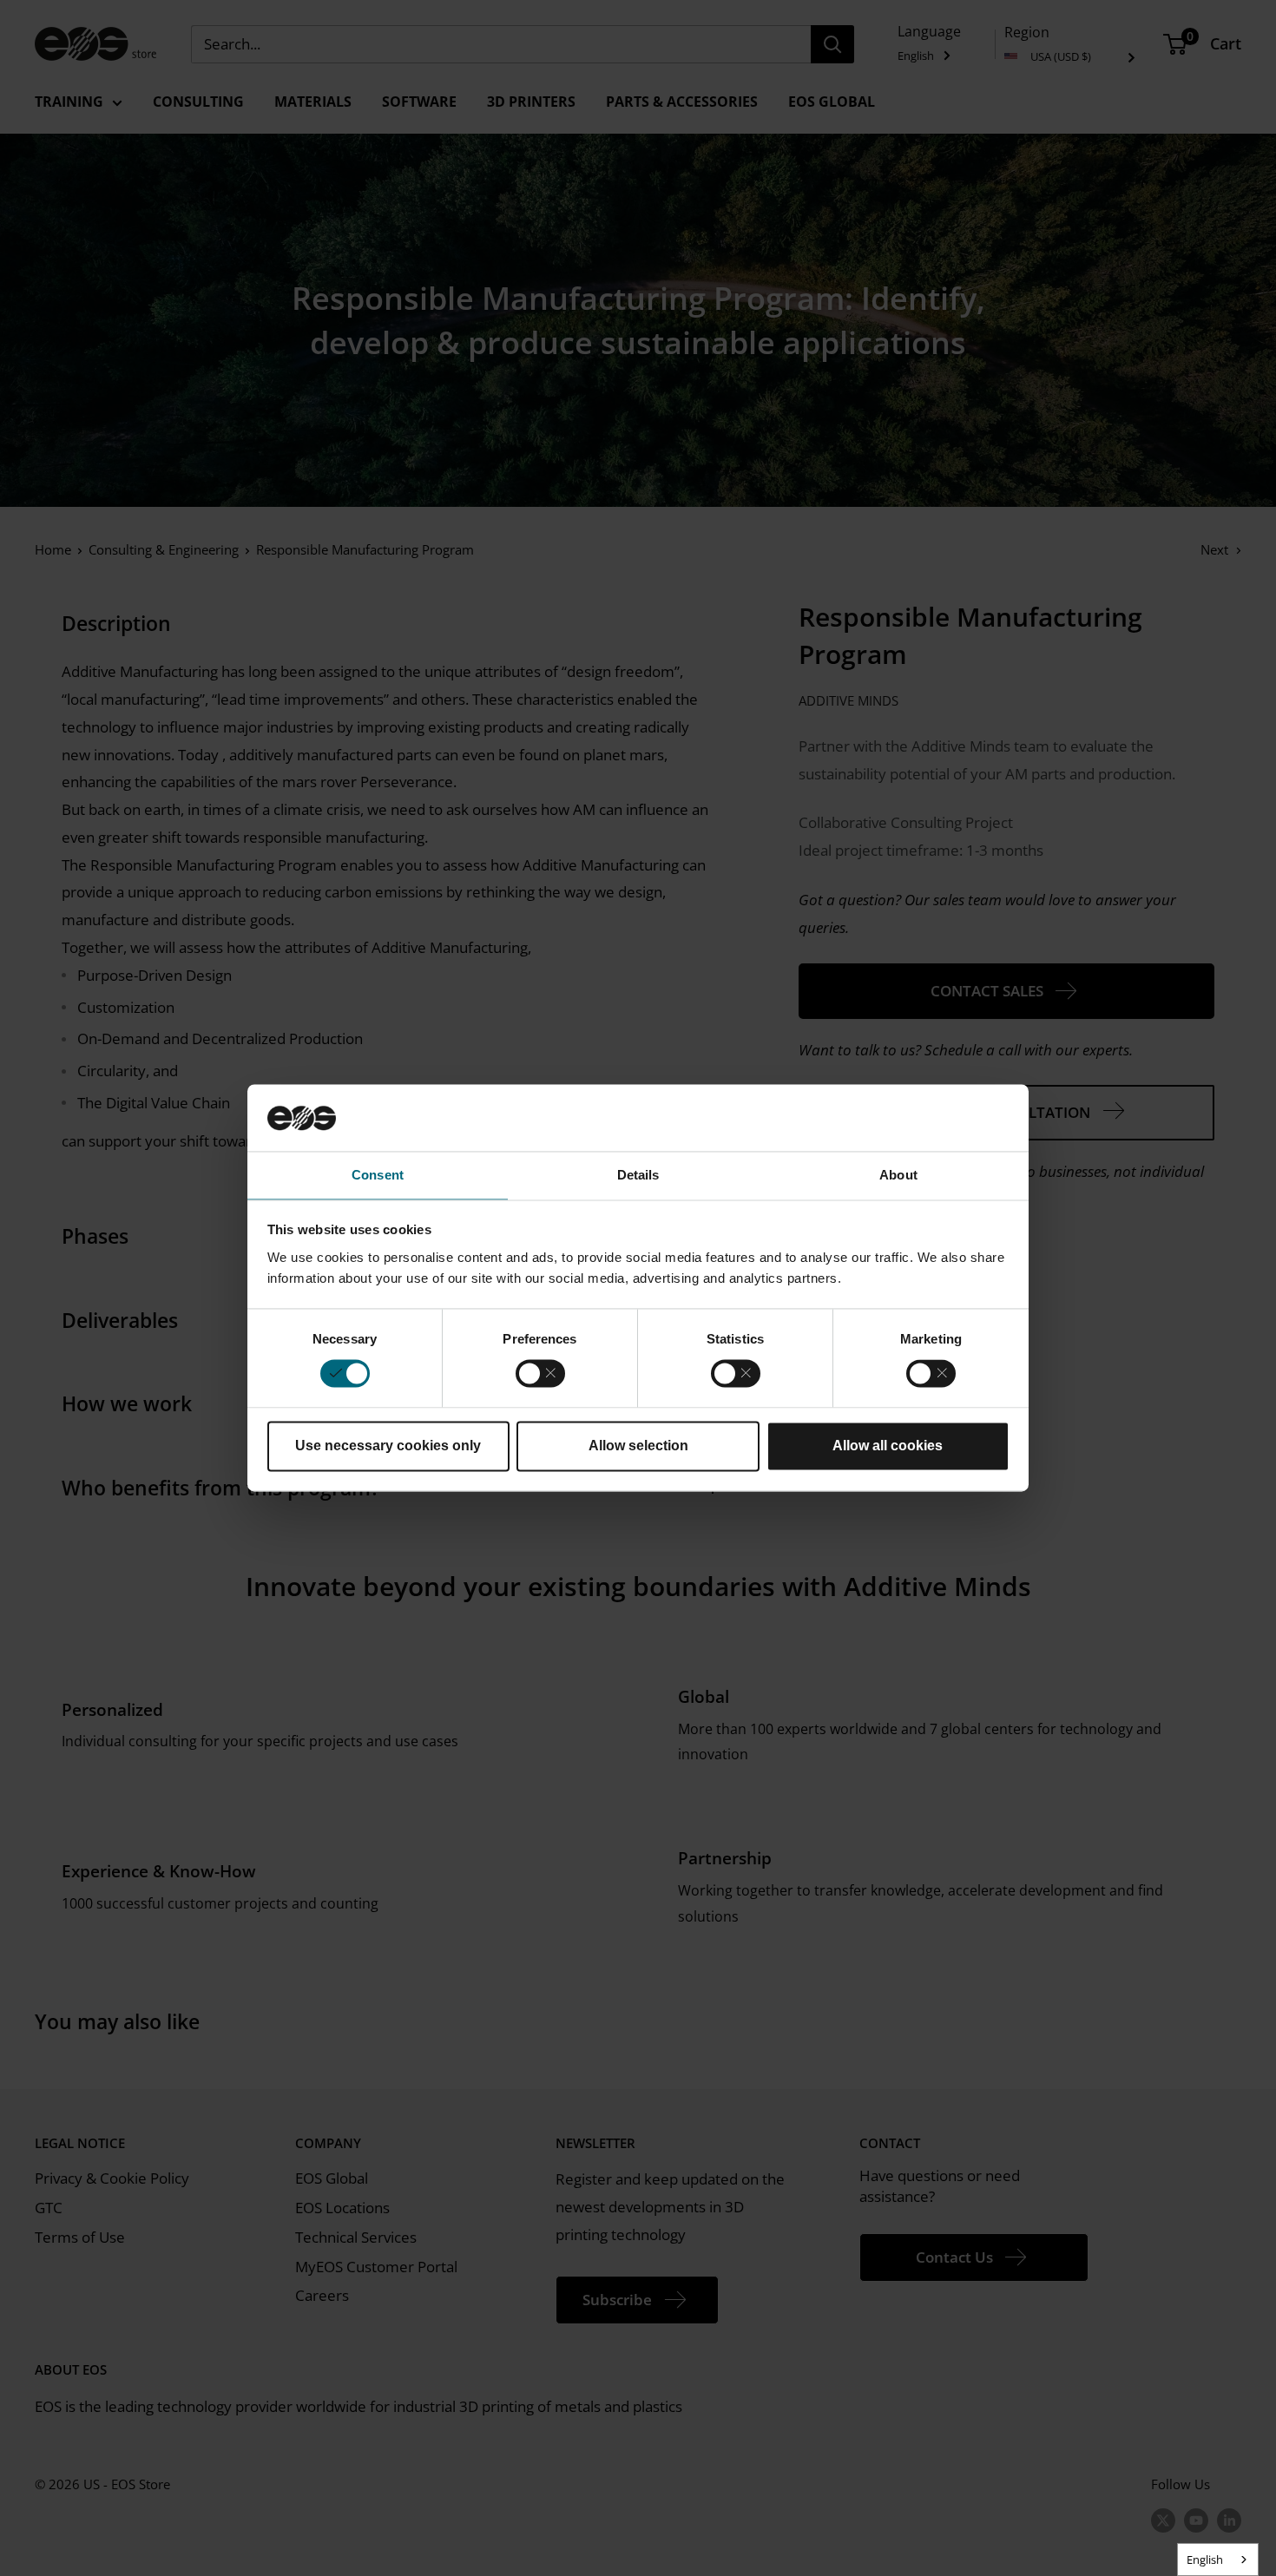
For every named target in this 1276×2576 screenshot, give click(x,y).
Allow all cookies (888, 1446)
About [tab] (898, 1175)
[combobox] (1218, 2560)
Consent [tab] (378, 1175)
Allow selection (638, 1446)
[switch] (540, 1374)
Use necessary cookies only (388, 1446)
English (1205, 2560)
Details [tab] (638, 1175)
